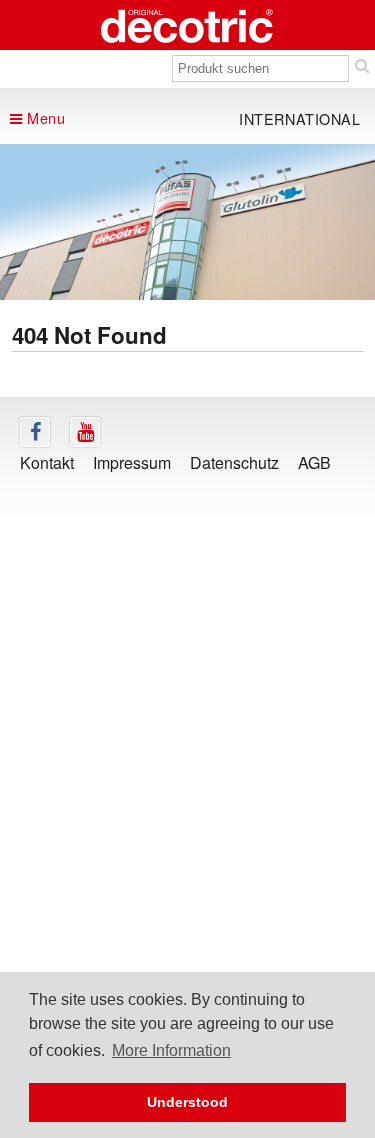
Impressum (132, 462)
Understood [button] (187, 1102)
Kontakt (47, 462)
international (300, 118)
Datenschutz (234, 462)
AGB (314, 462)
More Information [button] (171, 1050)
